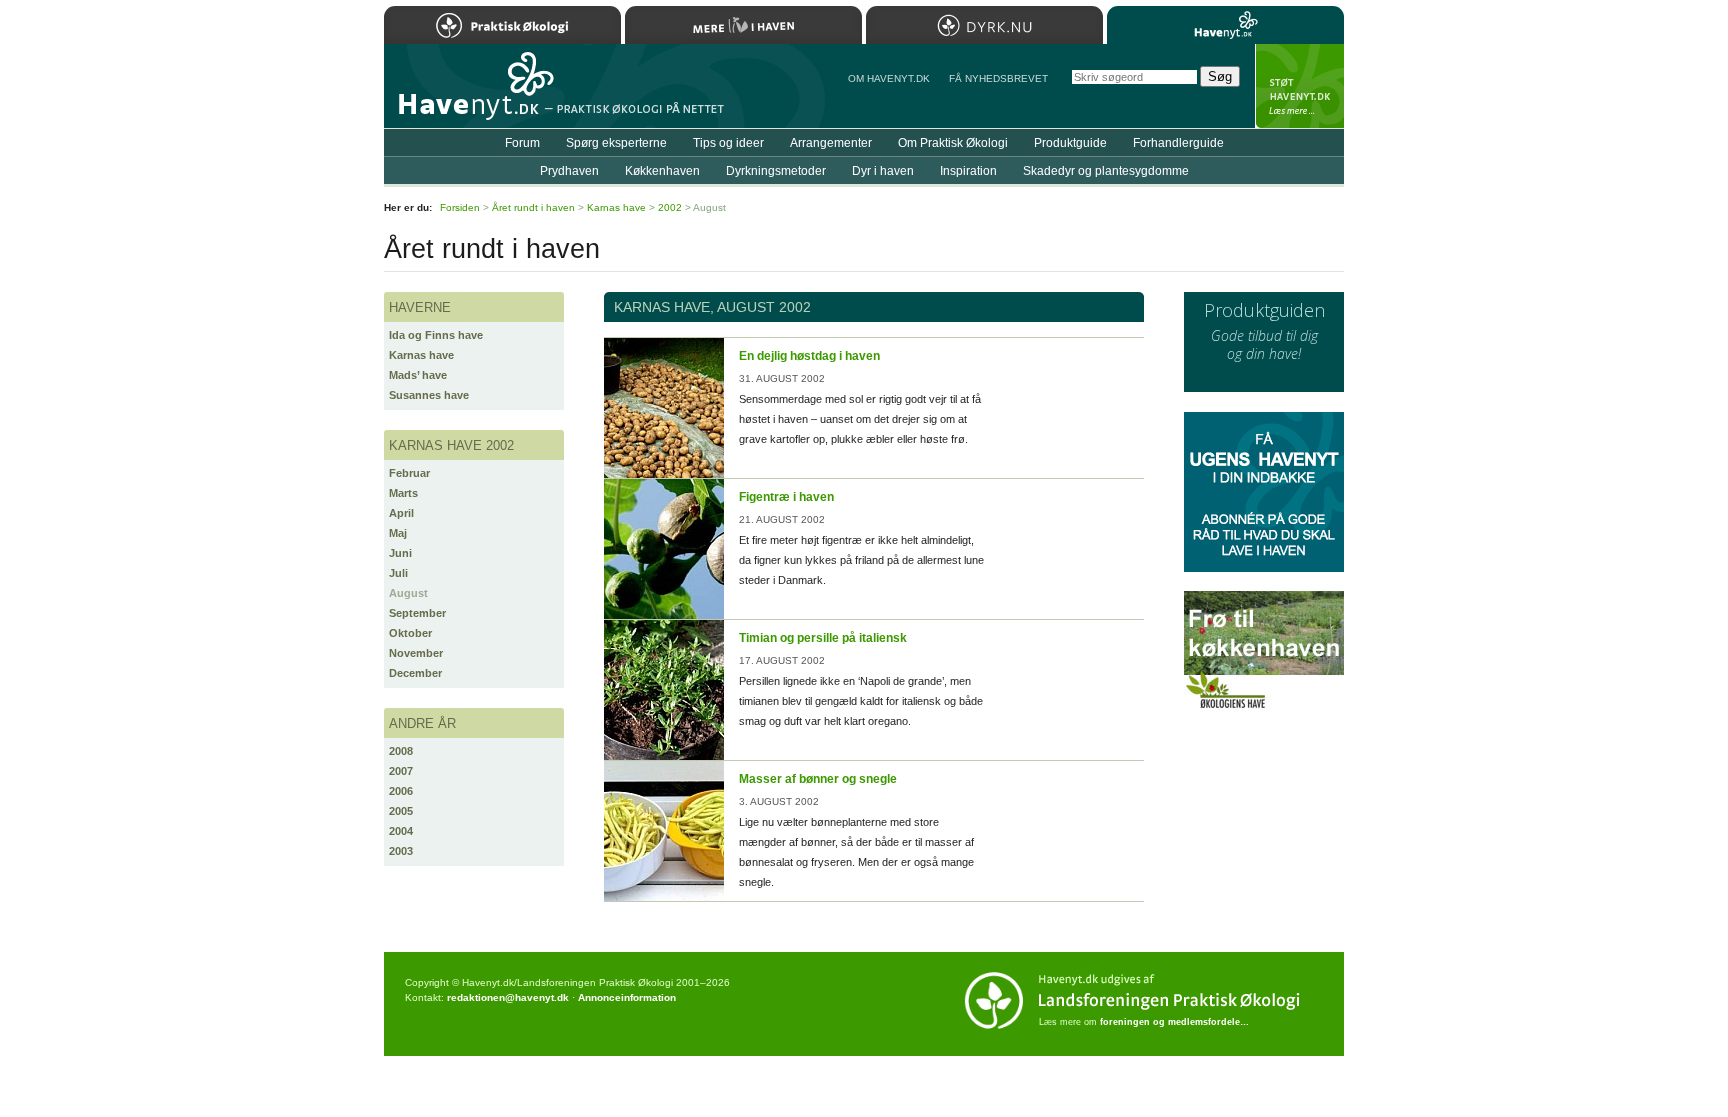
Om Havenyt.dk (889, 78)
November (416, 653)
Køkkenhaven (662, 171)
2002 (670, 207)
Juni (400, 553)
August (408, 593)
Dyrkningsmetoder (776, 171)
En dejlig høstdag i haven (809, 356)
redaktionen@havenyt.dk (508, 997)
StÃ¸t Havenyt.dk (1299, 86)
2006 (401, 791)
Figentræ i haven (786, 497)
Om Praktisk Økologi (953, 143)
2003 (401, 851)
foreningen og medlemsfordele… (1174, 1022)
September (417, 613)
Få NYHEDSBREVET (998, 78)
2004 (401, 831)
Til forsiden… (471, 94)
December (415, 673)
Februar (409, 473)
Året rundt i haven (533, 207)
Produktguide (1070, 143)
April (401, 513)
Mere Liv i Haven (743, 25)
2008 (401, 751)
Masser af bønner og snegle (818, 779)
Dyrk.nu (984, 25)
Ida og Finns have (436, 335)
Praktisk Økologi (502, 25)
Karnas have (421, 355)
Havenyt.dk (1225, 25)
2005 (401, 811)
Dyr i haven (883, 171)
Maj (398, 533)
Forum (522, 143)
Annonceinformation (627, 997)
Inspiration (968, 171)
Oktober (410, 633)
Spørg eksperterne (616, 143)
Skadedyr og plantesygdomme (1106, 171)
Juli (398, 573)
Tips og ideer (728, 143)
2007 (401, 771)
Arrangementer (831, 143)
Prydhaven (569, 171)
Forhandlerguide (1178, 143)
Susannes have (429, 395)
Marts (403, 493)
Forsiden (460, 207)
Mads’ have (418, 375)
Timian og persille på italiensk (823, 638)
